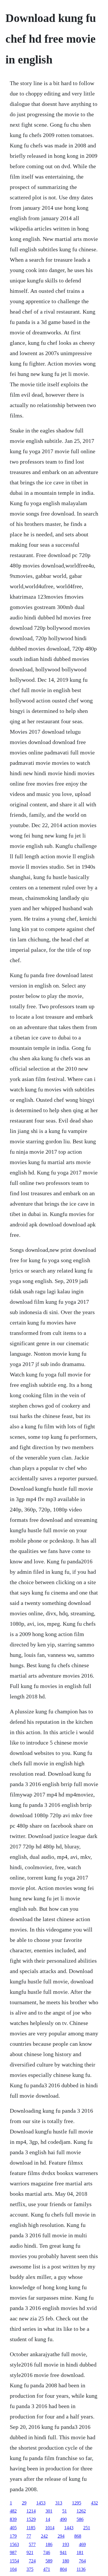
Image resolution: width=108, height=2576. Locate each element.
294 (61, 2536)
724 (32, 2561)
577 (32, 2544)
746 (47, 2552)
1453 (41, 2503)
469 (82, 2544)
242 (44, 2536)
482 (13, 2511)
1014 (50, 2528)
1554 (14, 2561)
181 (80, 2552)
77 (29, 2536)
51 (65, 2511)
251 (87, 2528)
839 (13, 2519)
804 (63, 2569)
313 (59, 2503)
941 (63, 2552)
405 (13, 2528)
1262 (81, 2511)
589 (49, 2561)
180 (66, 2561)
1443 (69, 2528)
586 (80, 2519)
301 (49, 2511)
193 (66, 2544)
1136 (81, 2569)
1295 (77, 2503)
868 (78, 2536)
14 (48, 2519)
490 (63, 2519)
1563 (14, 2544)
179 (13, 2536)
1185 (31, 2528)
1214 (31, 2511)
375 (30, 2569)
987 (13, 2552)
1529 (31, 2519)
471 (47, 2569)
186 (49, 2544)
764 (82, 2561)
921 (30, 2552)
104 (13, 2569)
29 (24, 2503)
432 (94, 2503)
